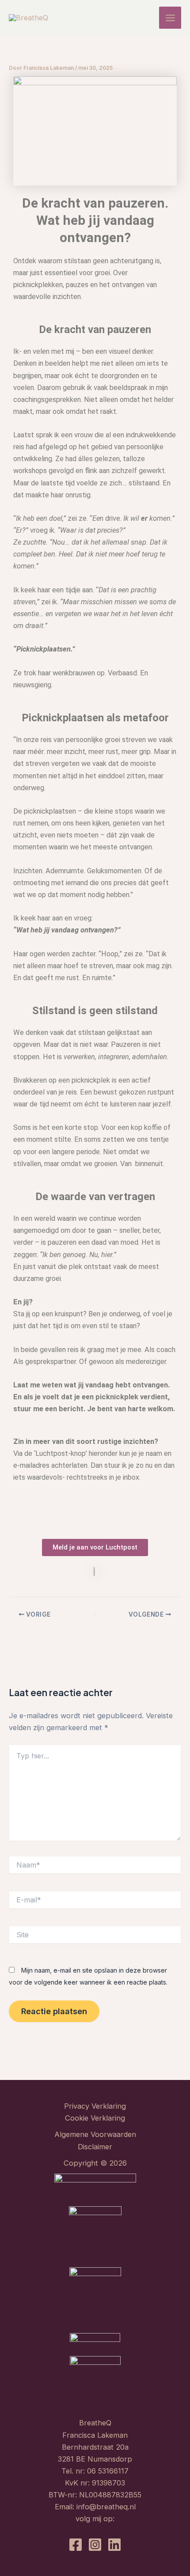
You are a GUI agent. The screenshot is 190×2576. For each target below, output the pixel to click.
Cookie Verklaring (95, 2118)
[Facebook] (76, 2545)
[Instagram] (95, 2545)
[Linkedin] (114, 2545)
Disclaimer (95, 2147)
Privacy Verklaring (95, 2106)
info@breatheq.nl (106, 2507)
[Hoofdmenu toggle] (170, 18)
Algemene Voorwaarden (95, 2134)
